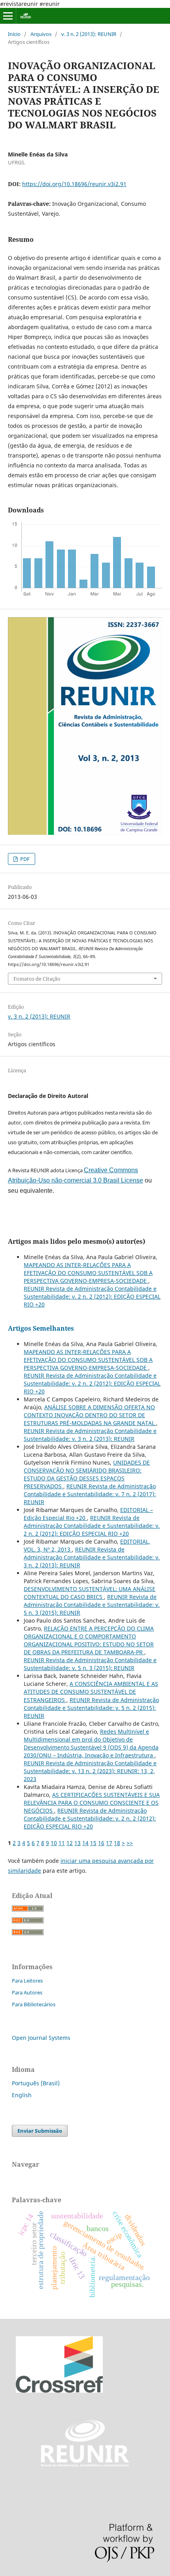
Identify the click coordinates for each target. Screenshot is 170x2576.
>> (130, 1843)
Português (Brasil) (36, 2083)
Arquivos (41, 34)
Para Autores (27, 1992)
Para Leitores (27, 1981)
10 (54, 1843)
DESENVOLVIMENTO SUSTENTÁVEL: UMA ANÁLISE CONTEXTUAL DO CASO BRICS (90, 1593)
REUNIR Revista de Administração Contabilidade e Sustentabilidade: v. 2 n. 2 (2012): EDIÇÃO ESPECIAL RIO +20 (92, 1296)
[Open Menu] (8, 16)
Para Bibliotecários (34, 2004)
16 (101, 1843)
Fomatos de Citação (37, 979)
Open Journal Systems (41, 2038)
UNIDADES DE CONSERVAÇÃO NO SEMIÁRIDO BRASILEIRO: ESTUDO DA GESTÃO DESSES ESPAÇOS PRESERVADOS (87, 1474)
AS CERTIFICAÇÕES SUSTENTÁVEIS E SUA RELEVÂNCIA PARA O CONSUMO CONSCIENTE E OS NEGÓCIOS (92, 1803)
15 (93, 1843)
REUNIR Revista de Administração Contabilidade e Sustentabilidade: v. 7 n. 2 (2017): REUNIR (90, 1494)
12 (70, 1843)
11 (62, 1843)
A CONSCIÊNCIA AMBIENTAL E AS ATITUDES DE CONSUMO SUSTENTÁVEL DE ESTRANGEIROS (91, 1692)
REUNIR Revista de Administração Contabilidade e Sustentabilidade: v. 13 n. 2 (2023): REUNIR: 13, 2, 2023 (90, 1771)
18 (117, 1843)
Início (14, 34)
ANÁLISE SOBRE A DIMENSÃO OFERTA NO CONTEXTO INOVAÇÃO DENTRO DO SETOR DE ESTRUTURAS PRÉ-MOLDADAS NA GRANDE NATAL (90, 1415)
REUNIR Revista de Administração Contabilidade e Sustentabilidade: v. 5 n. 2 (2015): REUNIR (91, 1708)
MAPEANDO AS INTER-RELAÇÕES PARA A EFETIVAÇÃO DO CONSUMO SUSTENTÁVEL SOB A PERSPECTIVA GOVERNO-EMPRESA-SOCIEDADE (88, 1273)
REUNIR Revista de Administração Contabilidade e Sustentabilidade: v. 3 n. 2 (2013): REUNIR (90, 1435)
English (22, 2095)
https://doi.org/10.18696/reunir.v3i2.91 (74, 184)
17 (109, 1843)
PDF (24, 859)
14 (85, 1843)
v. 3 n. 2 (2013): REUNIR (89, 34)
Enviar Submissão (40, 2131)
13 (77, 1843)
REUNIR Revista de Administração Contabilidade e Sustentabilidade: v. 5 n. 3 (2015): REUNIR (92, 1605)
